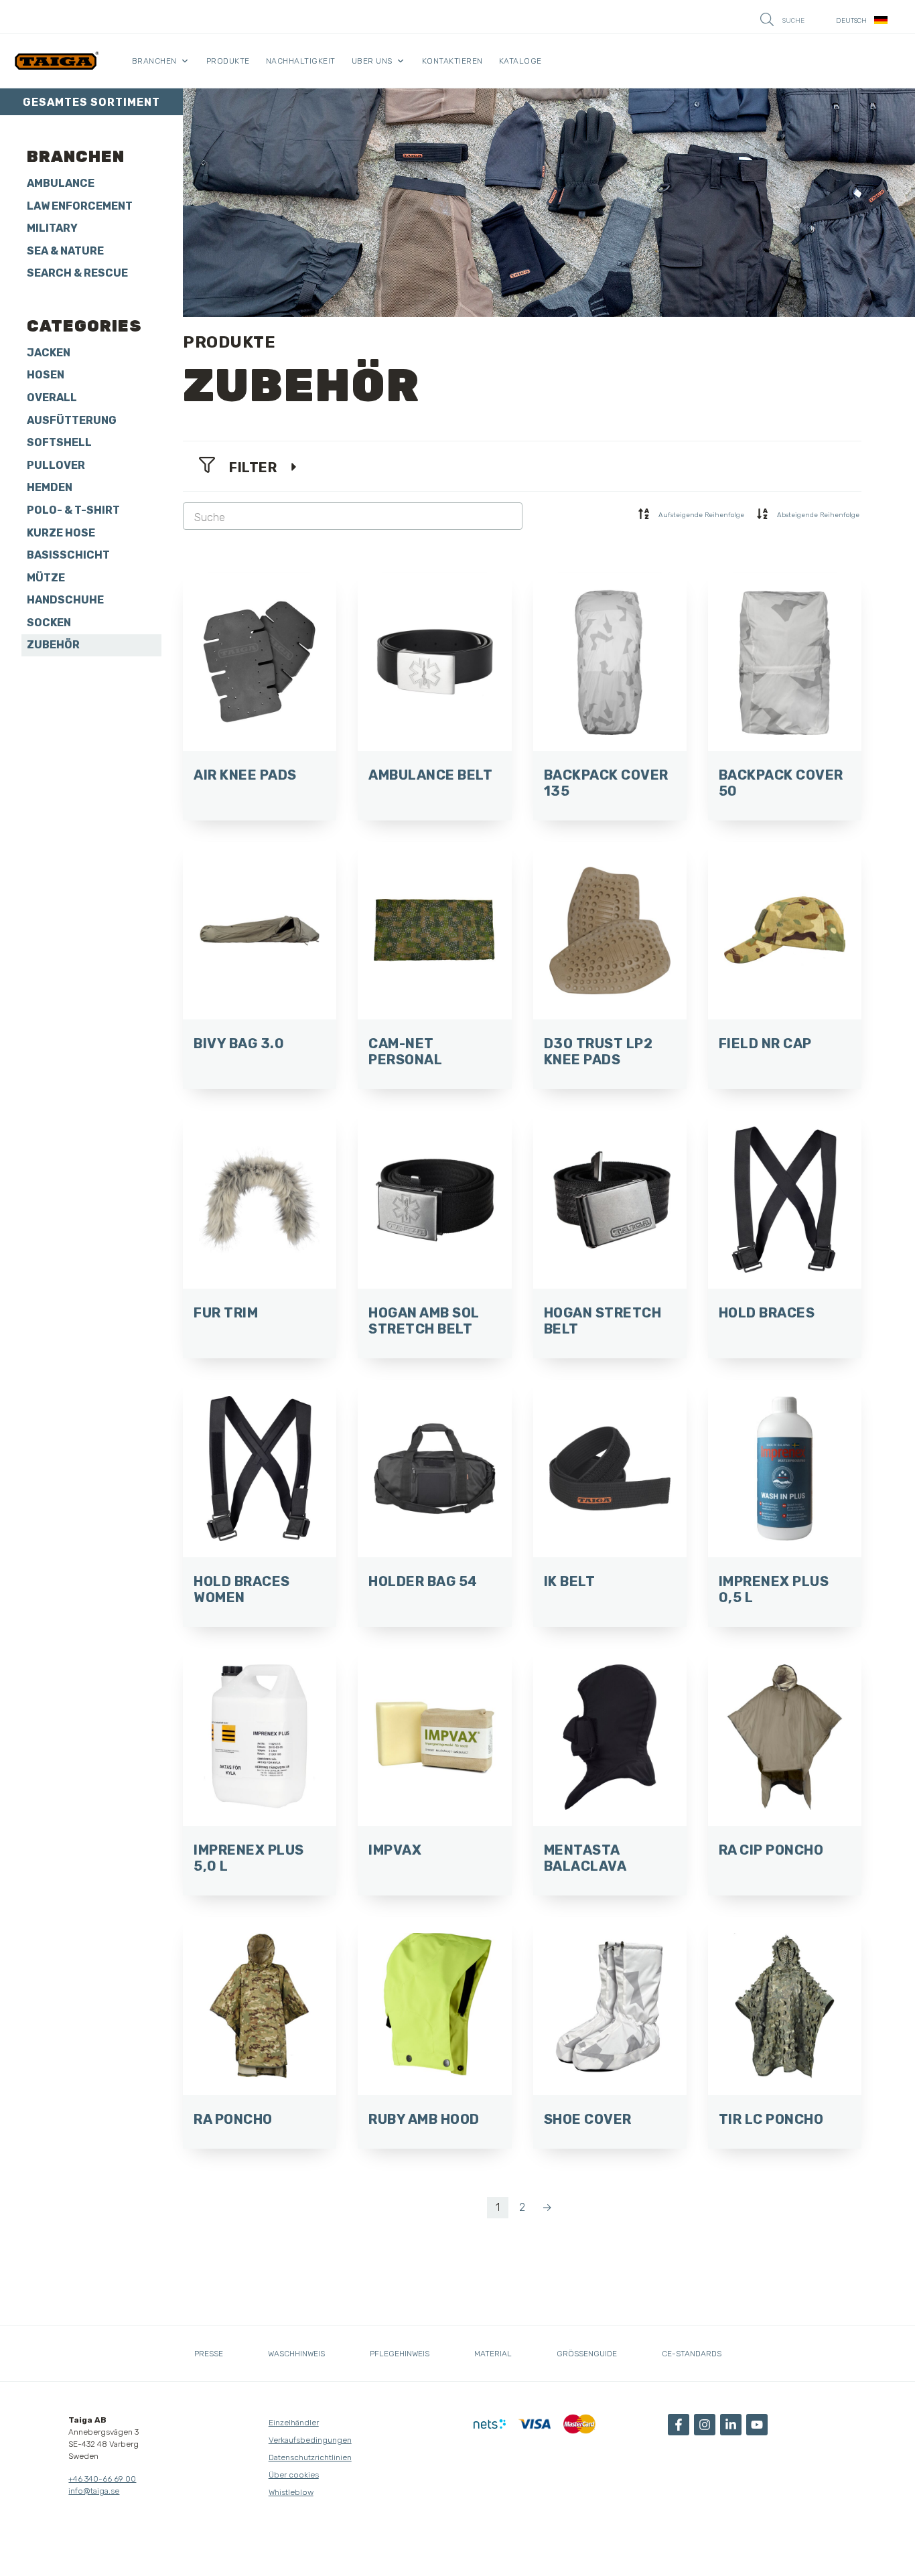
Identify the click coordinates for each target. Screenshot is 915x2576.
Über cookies (294, 2475)
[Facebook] (679, 2425)
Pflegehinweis (400, 2354)
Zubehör (53, 645)
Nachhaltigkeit (301, 61)
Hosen (46, 375)
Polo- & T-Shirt (73, 510)
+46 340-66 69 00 (102, 2479)
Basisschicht (68, 555)
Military (52, 228)
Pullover (56, 465)
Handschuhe (65, 600)
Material (493, 2354)
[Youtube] (757, 2425)
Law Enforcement (80, 206)
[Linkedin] (731, 2425)
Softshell (59, 442)
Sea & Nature (65, 251)
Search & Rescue (77, 273)
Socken (49, 623)
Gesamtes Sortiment (91, 102)
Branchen (154, 61)
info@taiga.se (94, 2491)
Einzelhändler (294, 2423)
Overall (52, 398)
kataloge (520, 61)
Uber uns (372, 61)
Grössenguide (587, 2354)
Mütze (46, 578)
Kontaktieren (452, 61)
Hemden (50, 487)
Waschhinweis (296, 2354)
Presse (209, 2354)
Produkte (228, 61)
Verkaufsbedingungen (310, 2440)
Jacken (49, 353)
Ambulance (61, 183)
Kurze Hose (61, 533)
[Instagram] (705, 2425)
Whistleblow (291, 2492)
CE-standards (692, 2354)
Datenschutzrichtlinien (310, 2457)
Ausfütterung (72, 420)
